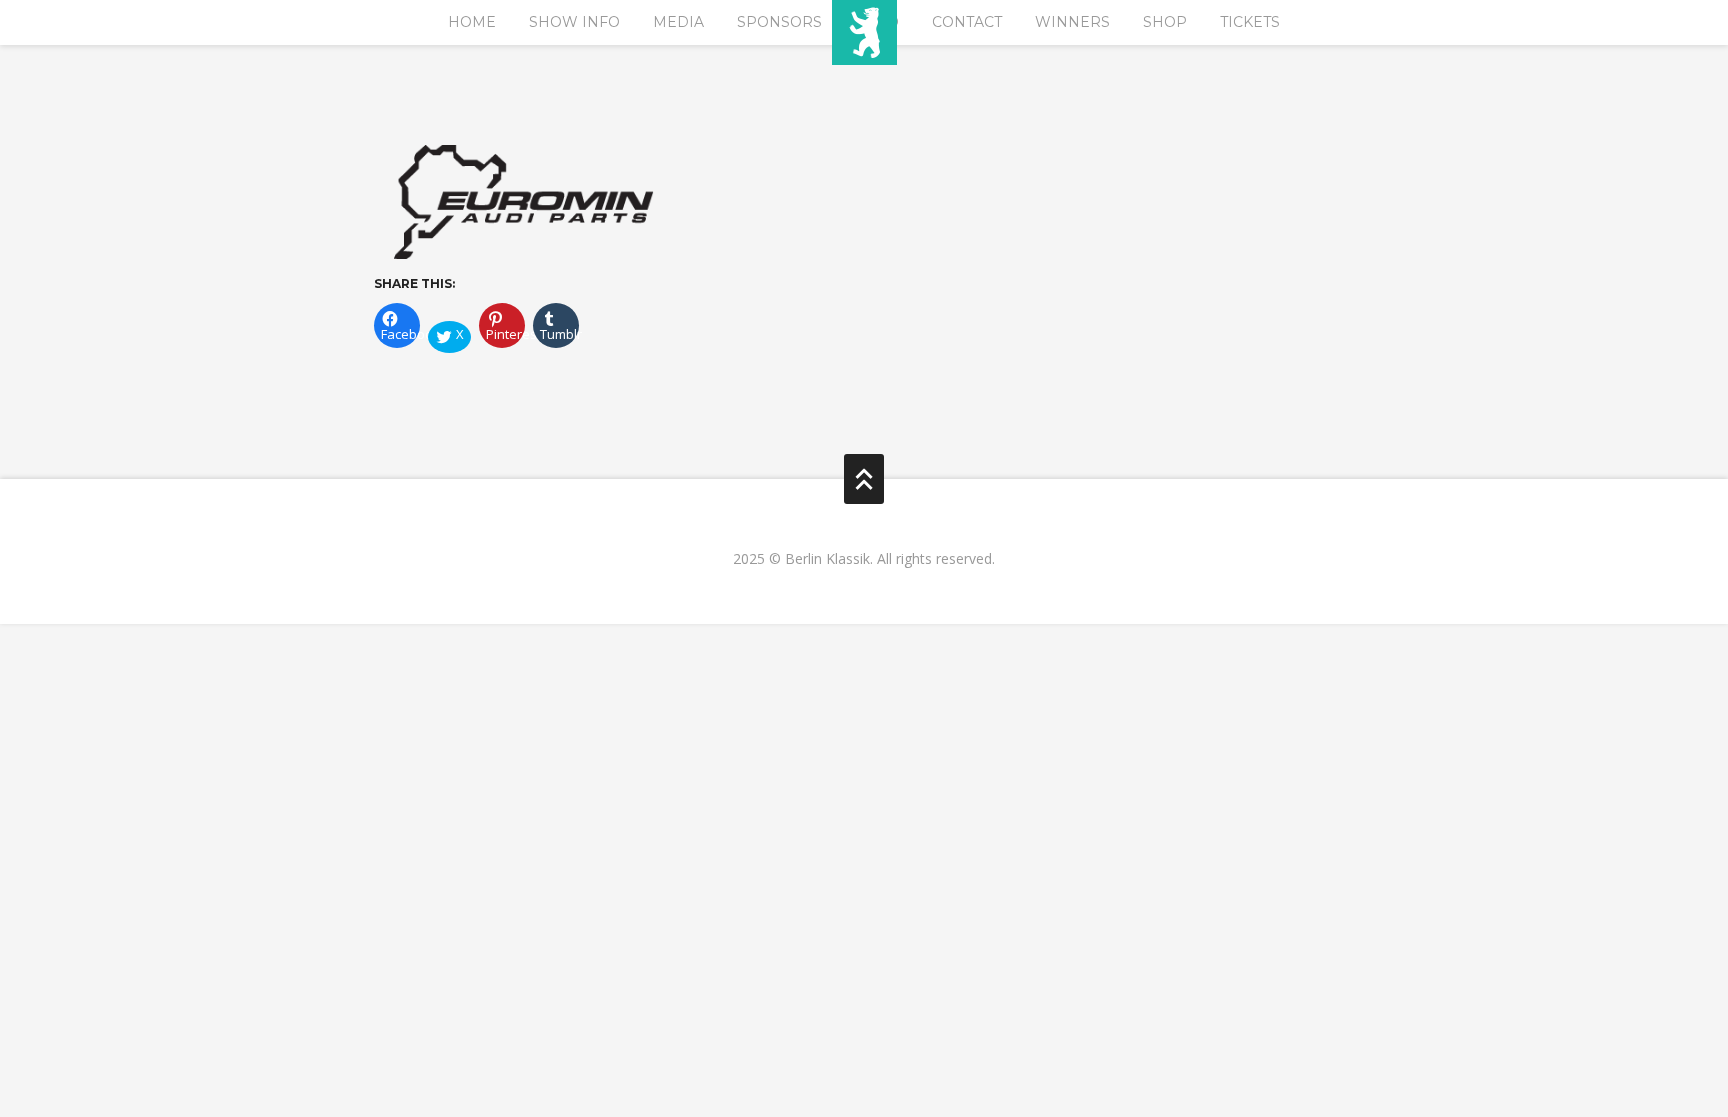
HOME (472, 22)
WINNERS (1072, 22)
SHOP (1165, 22)
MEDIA (678, 22)
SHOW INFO (574, 22)
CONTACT (967, 22)
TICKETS (1250, 22)
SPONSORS (779, 22)
